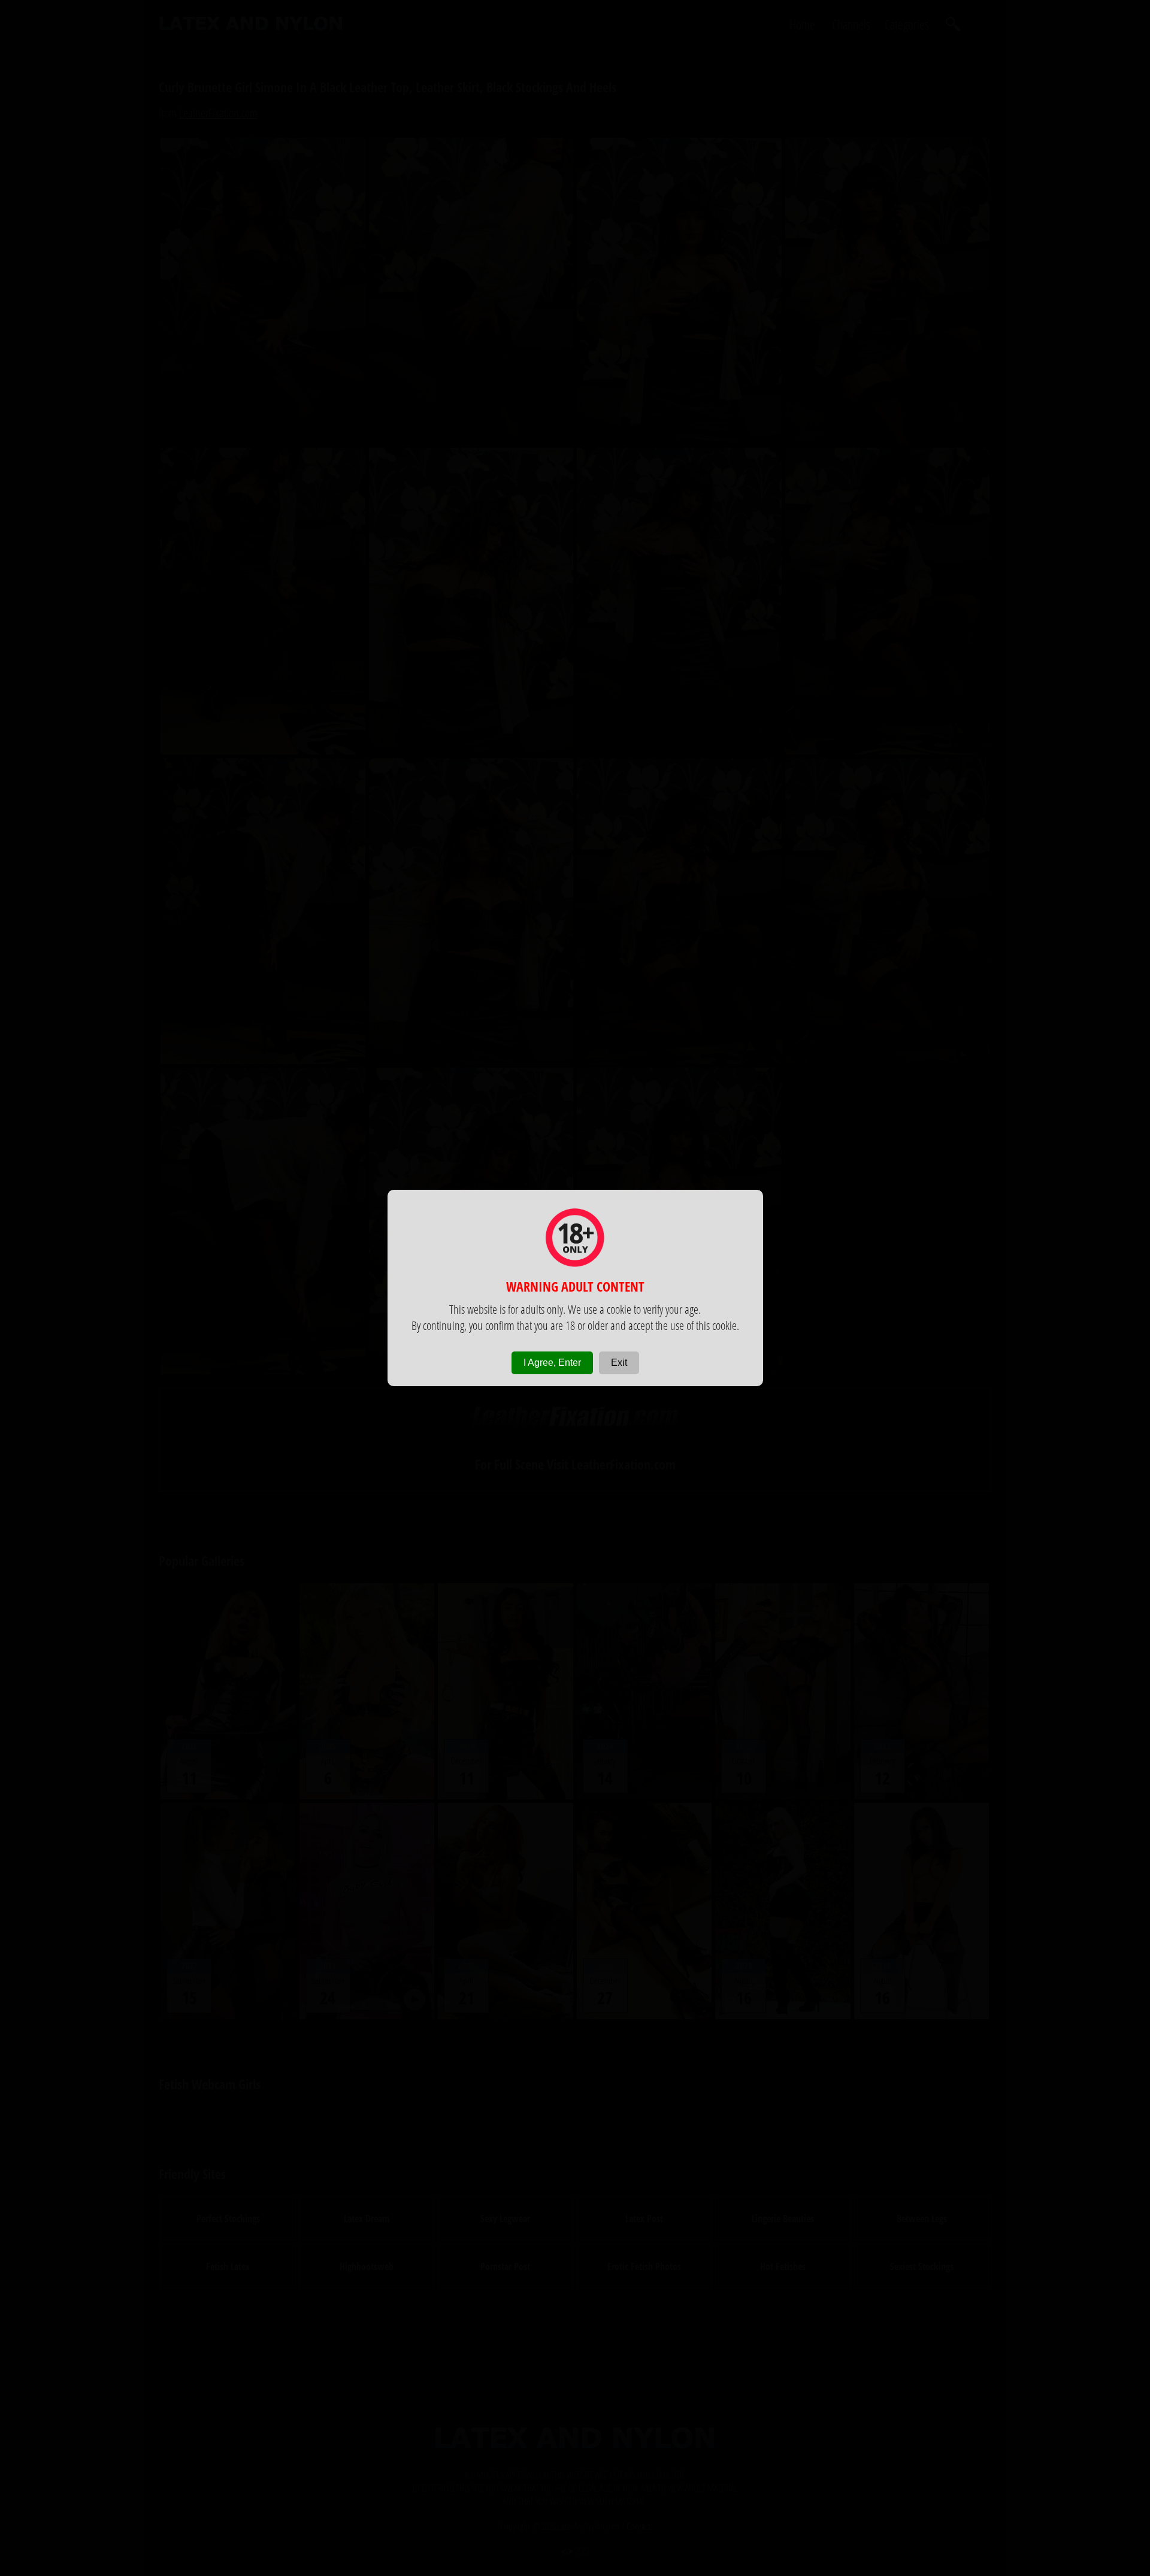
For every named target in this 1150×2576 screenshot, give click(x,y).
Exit (619, 1363)
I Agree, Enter (552, 1363)
